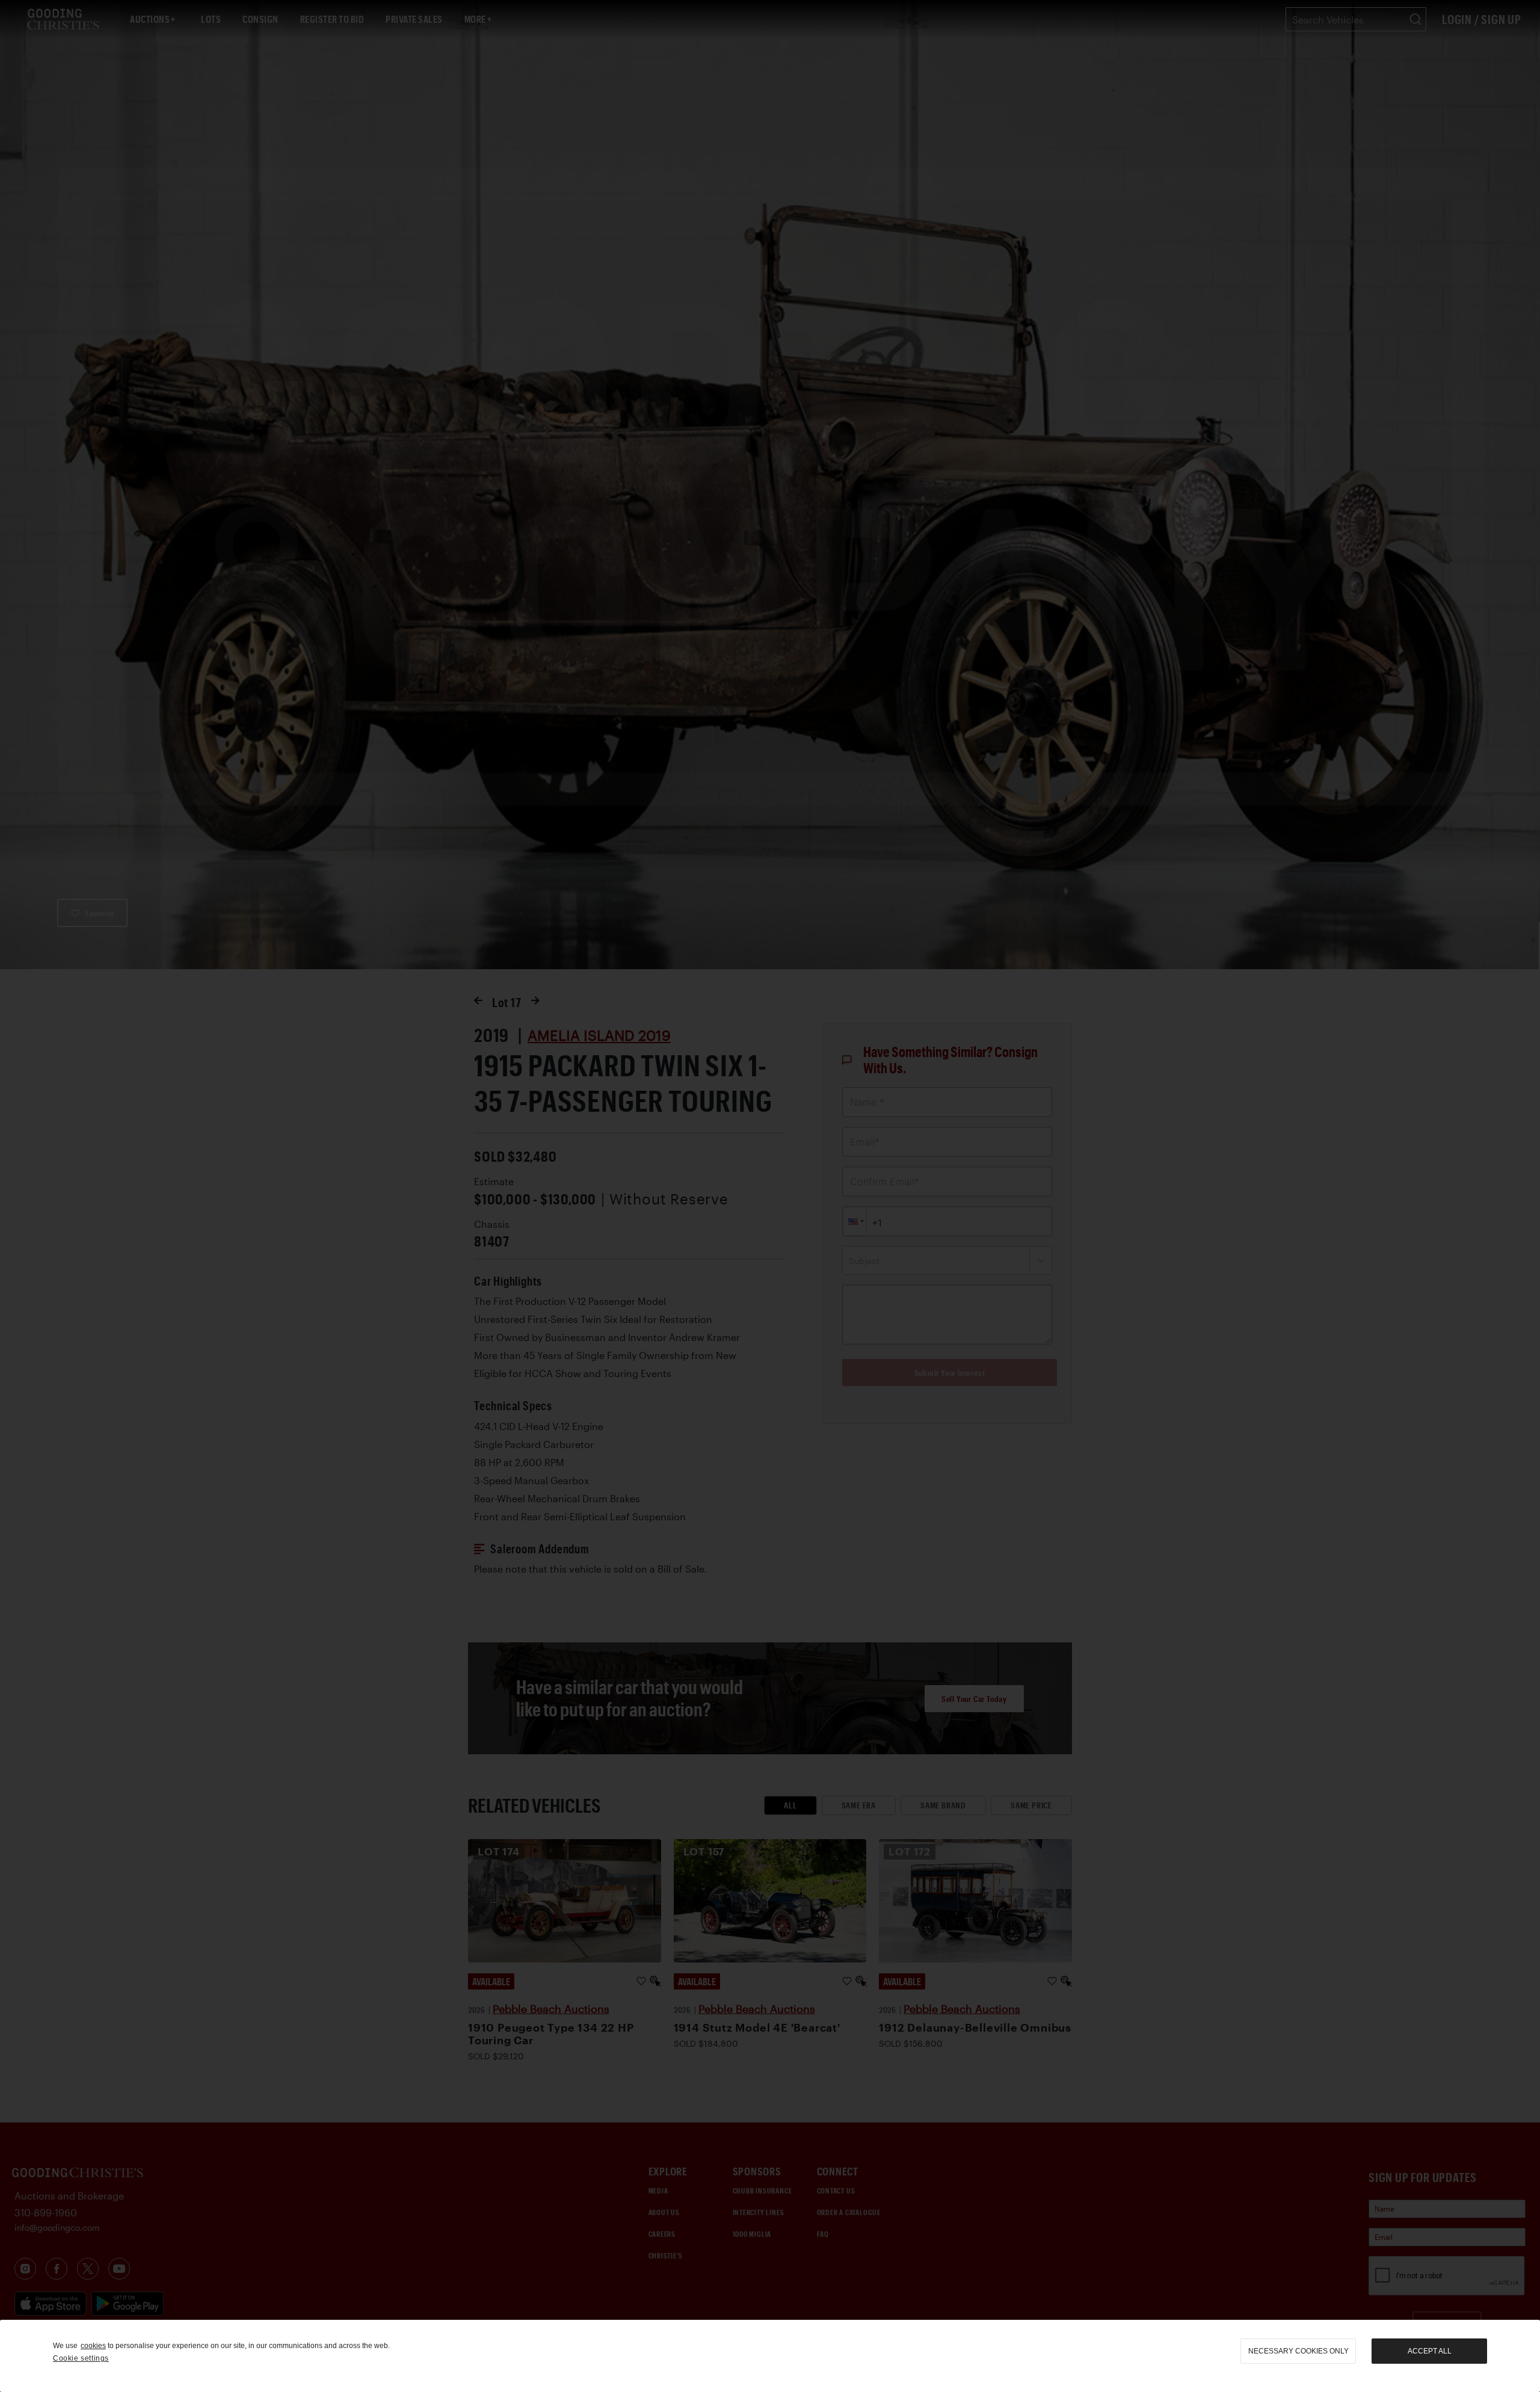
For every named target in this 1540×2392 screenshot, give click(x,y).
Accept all (1430, 2351)
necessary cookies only (1298, 2351)
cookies (93, 2346)
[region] (770, 2356)
